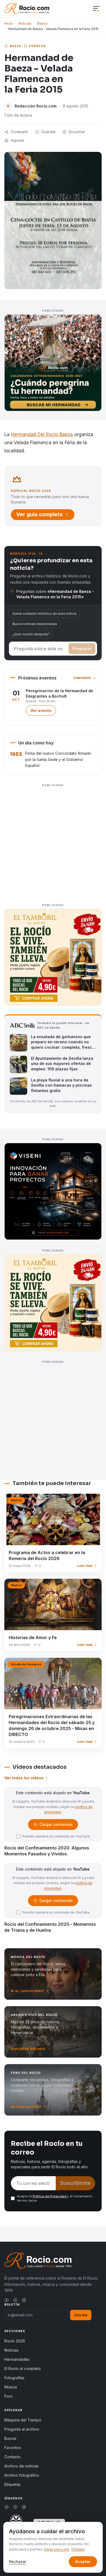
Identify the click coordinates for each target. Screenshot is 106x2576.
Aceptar (83, 2562)
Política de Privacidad (50, 2196)
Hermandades (17, 2359)
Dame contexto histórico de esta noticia (44, 614)
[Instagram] (24, 2300)
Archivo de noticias (21, 2466)
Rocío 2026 (15, 2341)
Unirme (81, 2315)
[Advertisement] (53, 842)
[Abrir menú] (96, 9)
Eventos (38, 46)
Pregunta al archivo (22, 2429)
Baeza (42, 23)
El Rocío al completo (23, 2369)
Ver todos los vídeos (24, 1778)
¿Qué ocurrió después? (31, 634)
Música (11, 2387)
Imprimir (18, 140)
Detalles (78, 2549)
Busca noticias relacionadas (35, 624)
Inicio (9, 23)
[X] (15, 2300)
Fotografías (14, 2378)
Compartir (20, 132)
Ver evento (43, 712)
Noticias (25, 23)
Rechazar (18, 2562)
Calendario (82, 678)
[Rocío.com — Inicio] (27, 9)
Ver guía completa (39, 514)
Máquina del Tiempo (23, 2420)
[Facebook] (7, 2300)
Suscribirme (75, 2183)
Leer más (85, 1566)
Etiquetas (13, 2484)
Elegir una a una (57, 2549)
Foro (8, 2396)
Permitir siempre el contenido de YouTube (56, 1836)
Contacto (13, 2457)
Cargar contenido (56, 1826)
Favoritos (13, 2448)
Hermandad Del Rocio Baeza (42, 434)
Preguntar (82, 648)
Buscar (10, 2438)
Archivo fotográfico (22, 2475)
